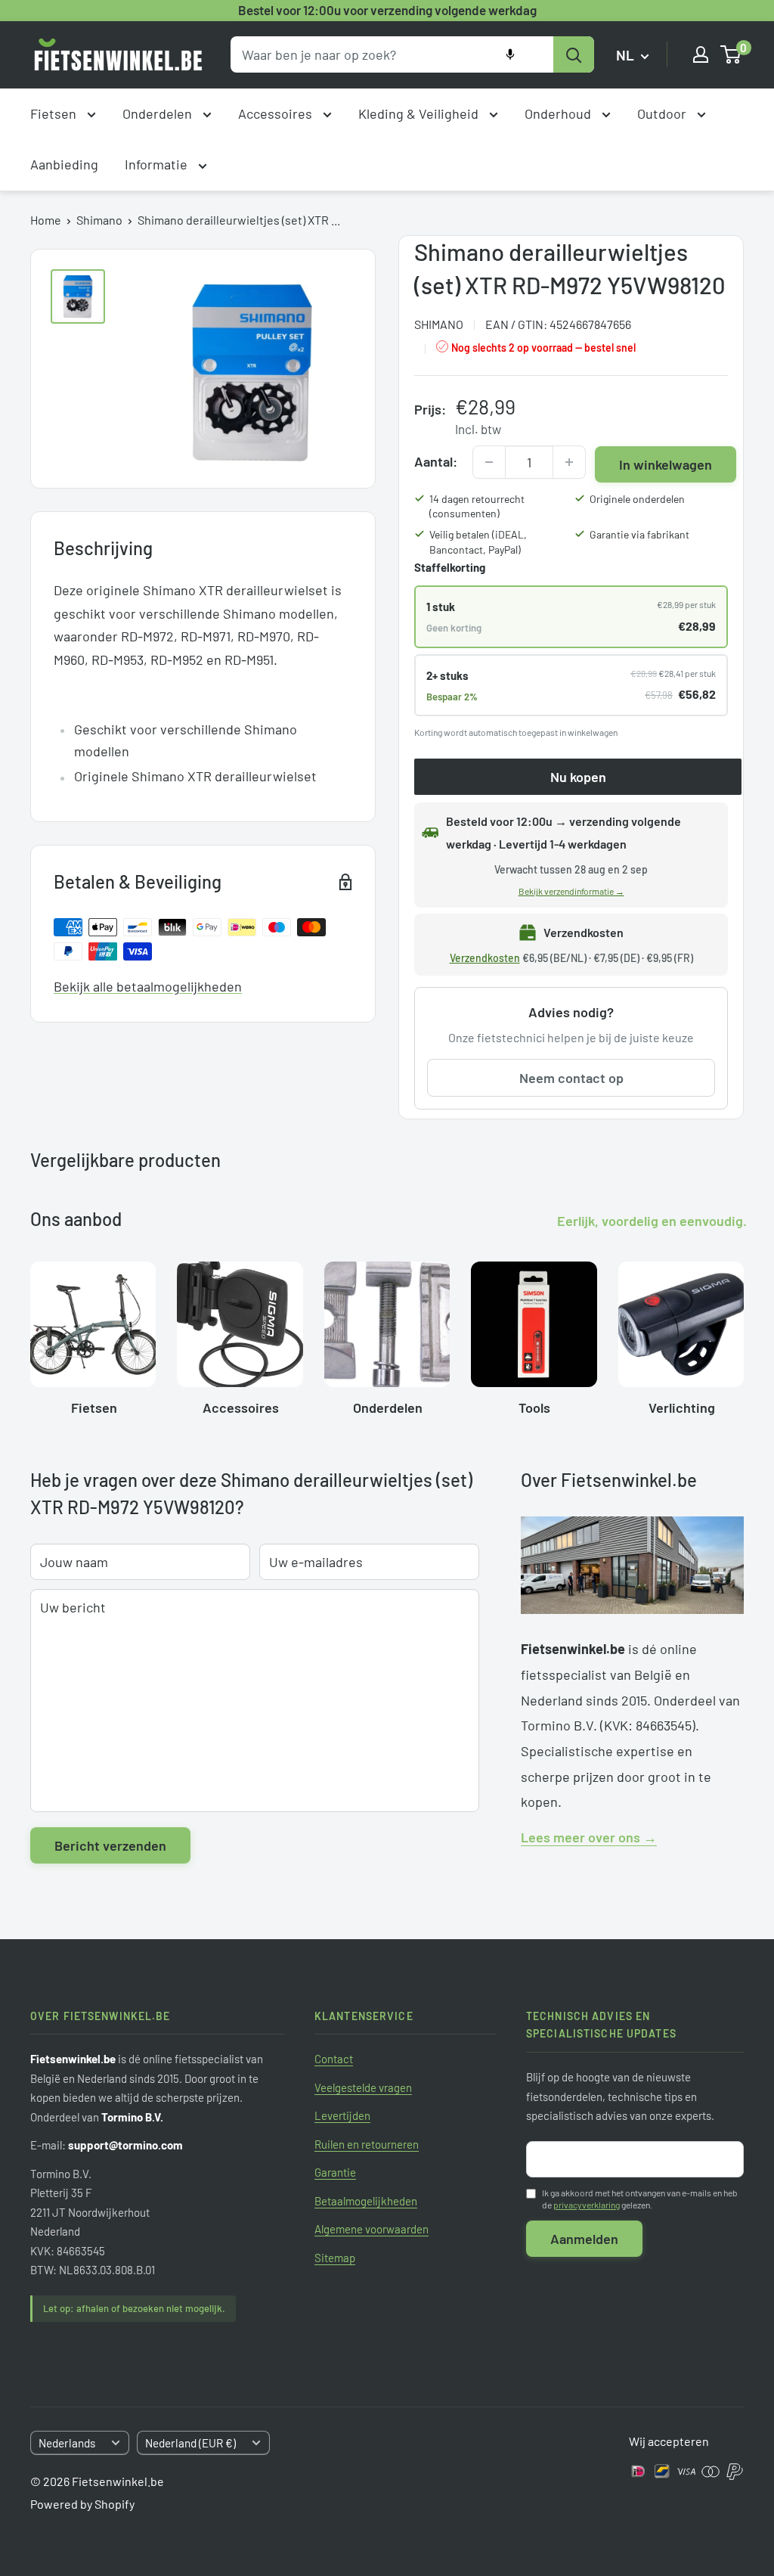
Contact (334, 2059)
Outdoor (663, 113)
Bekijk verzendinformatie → (571, 891)
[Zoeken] (574, 54)
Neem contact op (571, 1078)
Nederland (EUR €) (190, 2443)
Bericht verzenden (110, 1845)
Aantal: (436, 461)
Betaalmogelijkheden (366, 2201)
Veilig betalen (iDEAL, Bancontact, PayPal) (478, 542)
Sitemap (335, 2258)
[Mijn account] (701, 54)
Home (46, 220)
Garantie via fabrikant (639, 534)
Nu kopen (578, 777)
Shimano (99, 220)
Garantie (335, 2172)
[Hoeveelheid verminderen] (489, 462)
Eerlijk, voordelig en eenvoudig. (652, 1221)
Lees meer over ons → (589, 1837)
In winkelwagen (666, 464)
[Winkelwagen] (731, 54)
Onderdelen (159, 113)
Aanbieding (64, 164)
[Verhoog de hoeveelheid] (569, 462)
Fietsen (55, 113)
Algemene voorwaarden (372, 2229)
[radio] (571, 616)
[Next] (743, 1333)
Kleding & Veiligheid (420, 113)
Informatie (158, 164)
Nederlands (67, 2443)
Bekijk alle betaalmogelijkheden (148, 986)
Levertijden (342, 2115)
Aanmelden (584, 2239)
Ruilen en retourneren (367, 2144)
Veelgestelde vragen (363, 2087)
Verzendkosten (485, 958)
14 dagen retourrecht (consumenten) (477, 506)
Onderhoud (559, 113)
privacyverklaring (587, 2205)
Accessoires (277, 113)
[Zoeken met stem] (510, 54)
